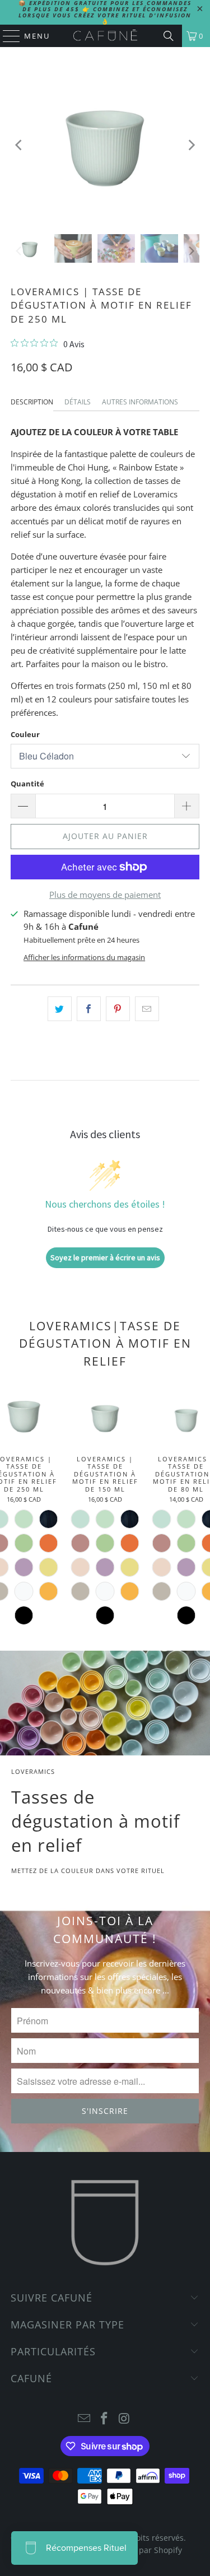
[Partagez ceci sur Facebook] (89, 1009)
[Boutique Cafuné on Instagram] (124, 2419)
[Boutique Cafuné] (105, 36)
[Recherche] (169, 36)
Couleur (25, 734)
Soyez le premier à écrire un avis (105, 1257)
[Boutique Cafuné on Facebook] (105, 2419)
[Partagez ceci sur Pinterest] (118, 1009)
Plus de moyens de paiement (105, 895)
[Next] (191, 145)
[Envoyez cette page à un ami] (147, 1009)
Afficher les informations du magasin (84, 957)
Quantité (27, 784)
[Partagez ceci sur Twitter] (60, 1009)
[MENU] (6, 36)
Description (32, 402)
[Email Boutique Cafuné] (85, 2419)
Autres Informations (140, 402)
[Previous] (19, 145)
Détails (78, 402)
